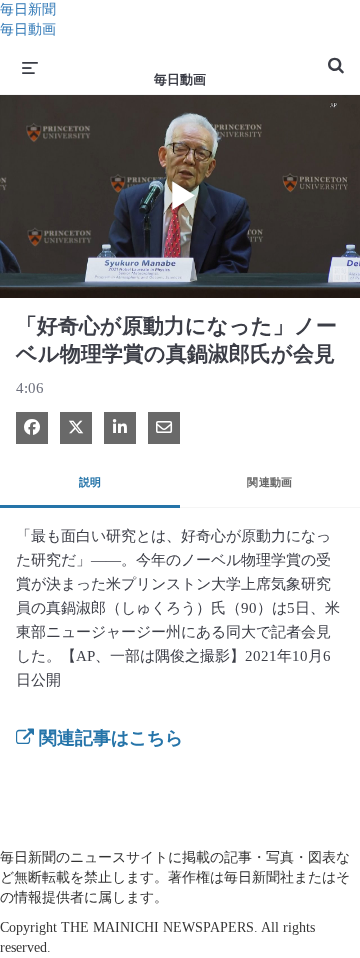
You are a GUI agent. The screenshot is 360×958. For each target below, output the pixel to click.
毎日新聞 (28, 9)
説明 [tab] (90, 482)
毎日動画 (28, 29)
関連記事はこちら (108, 738)
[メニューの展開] (30, 67)
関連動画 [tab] (270, 482)
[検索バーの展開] (336, 57)
